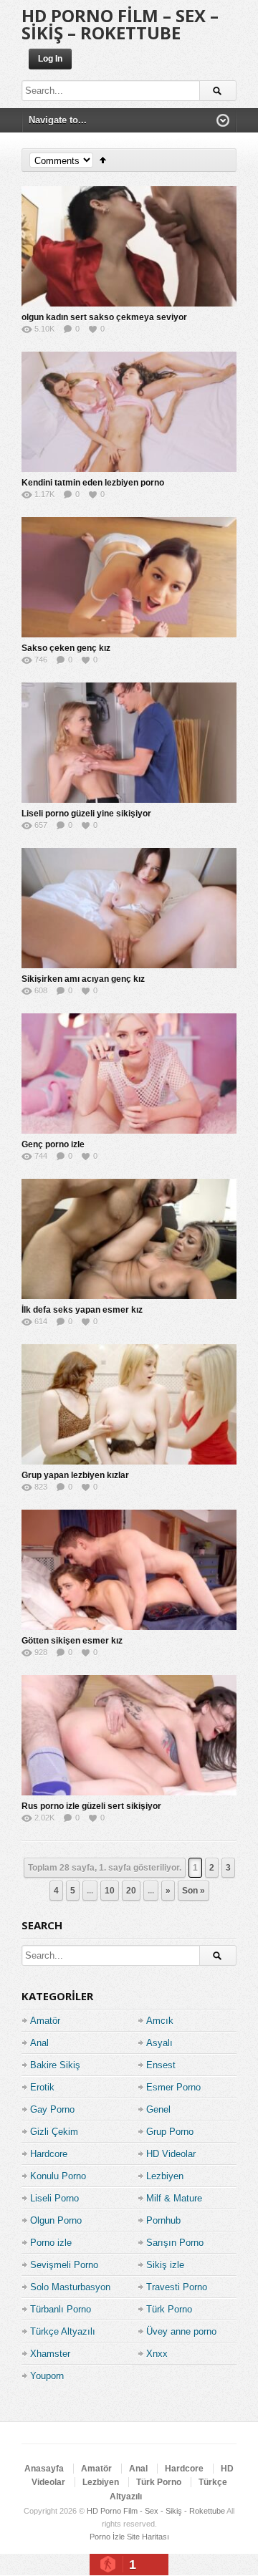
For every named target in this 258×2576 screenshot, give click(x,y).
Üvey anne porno (181, 2331)
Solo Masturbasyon (70, 2287)
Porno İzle (107, 2537)
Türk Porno (169, 2309)
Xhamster (50, 2354)
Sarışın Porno (175, 2243)
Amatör (45, 2021)
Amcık (160, 2021)
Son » (193, 1891)
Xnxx (157, 2354)
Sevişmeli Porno (64, 2265)
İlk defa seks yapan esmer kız (82, 1310)
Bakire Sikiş (55, 2065)
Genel (158, 2109)
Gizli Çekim (54, 2132)
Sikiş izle (165, 2265)
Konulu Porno (58, 2176)
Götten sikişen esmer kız (72, 1641)
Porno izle (51, 2243)
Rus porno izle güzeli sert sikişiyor (91, 1806)
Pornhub (163, 2220)
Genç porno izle (53, 1144)
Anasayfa (44, 2469)
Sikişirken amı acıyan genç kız (83, 979)
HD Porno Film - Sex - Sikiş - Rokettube (156, 2511)
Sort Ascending (103, 160)
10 (110, 1891)
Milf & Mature (174, 2198)
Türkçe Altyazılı (63, 2331)
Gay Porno (52, 2109)
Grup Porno (170, 2132)
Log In (50, 59)
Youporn (47, 2376)
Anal (39, 2043)
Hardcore (49, 2154)
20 (131, 1891)
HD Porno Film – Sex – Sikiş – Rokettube (120, 24)
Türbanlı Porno (61, 2309)
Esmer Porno (173, 2087)
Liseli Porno (54, 2198)
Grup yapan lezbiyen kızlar (75, 1475)
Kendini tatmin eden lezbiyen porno (93, 483)
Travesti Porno (177, 2287)
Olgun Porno (56, 2220)
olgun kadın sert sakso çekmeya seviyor (104, 317)
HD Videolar (171, 2154)
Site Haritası (148, 2537)
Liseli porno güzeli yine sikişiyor (86, 814)
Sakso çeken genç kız (66, 648)
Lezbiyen (165, 2176)
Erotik (42, 2087)
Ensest (161, 2065)
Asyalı (159, 2043)
